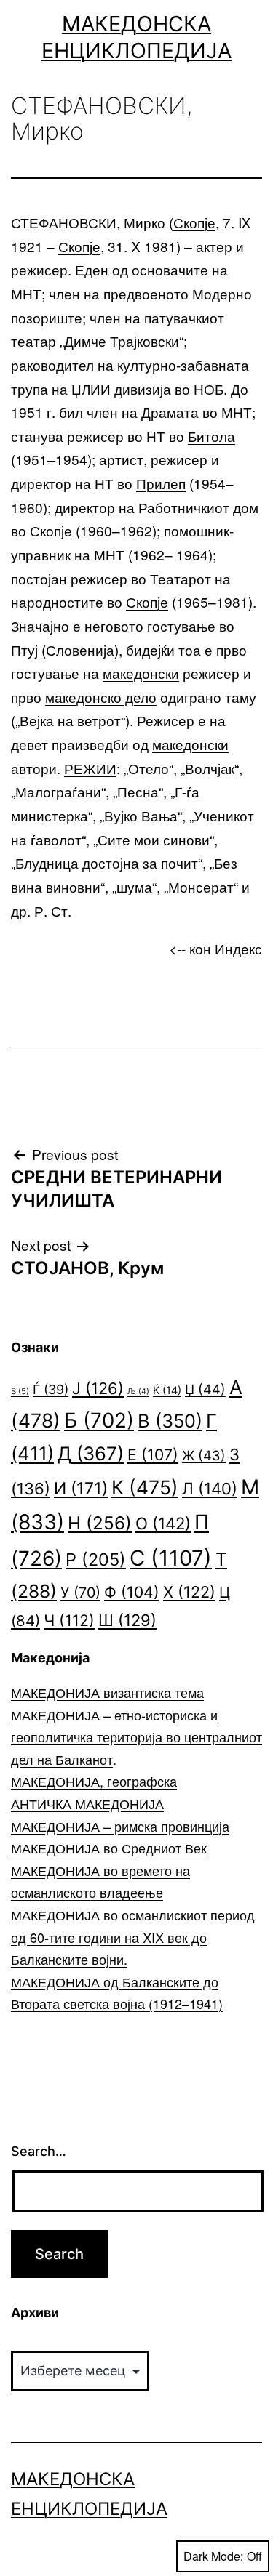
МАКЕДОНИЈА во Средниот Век (109, 1848)
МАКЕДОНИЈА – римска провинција (120, 1826)
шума (134, 886)
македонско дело (101, 697)
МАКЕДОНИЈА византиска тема (107, 1692)
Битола (211, 436)
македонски (141, 673)
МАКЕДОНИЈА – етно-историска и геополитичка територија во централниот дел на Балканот (136, 1737)
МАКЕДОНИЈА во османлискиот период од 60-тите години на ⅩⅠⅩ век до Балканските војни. (133, 1937)
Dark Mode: (213, 2556)
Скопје (194, 222)
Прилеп (161, 483)
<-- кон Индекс (215, 948)
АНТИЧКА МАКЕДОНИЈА (87, 1803)
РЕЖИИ (90, 768)
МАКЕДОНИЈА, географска (94, 1781)
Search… (39, 2151)
